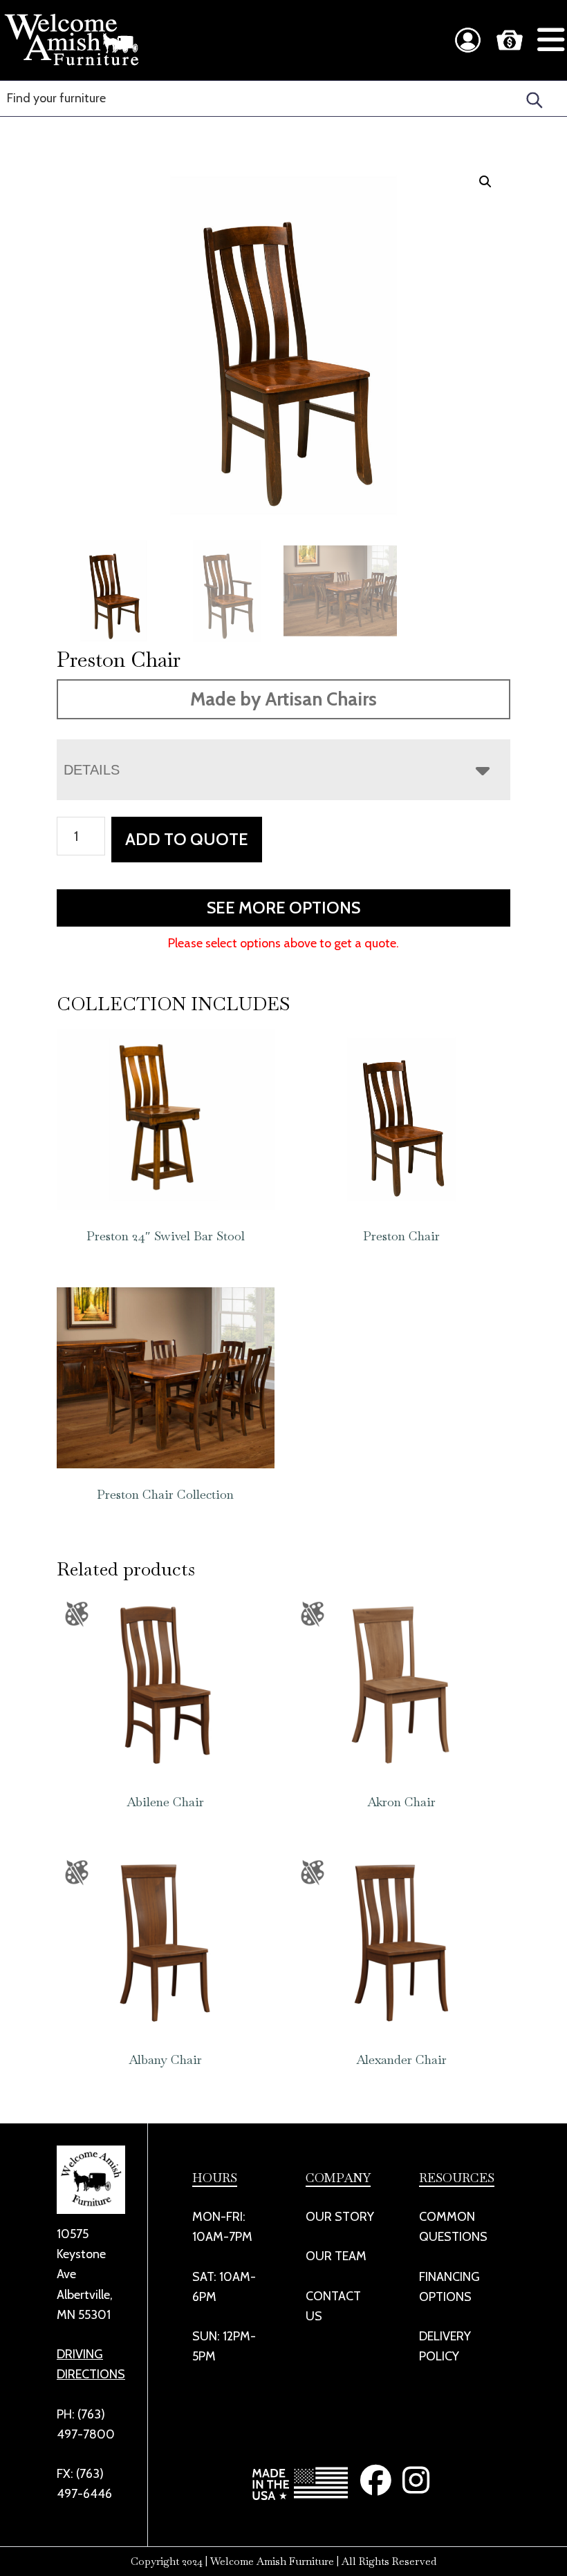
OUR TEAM (336, 2256)
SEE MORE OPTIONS (283, 908)
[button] (485, 182)
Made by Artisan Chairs (283, 699)
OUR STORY (340, 2217)
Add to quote (187, 839)
